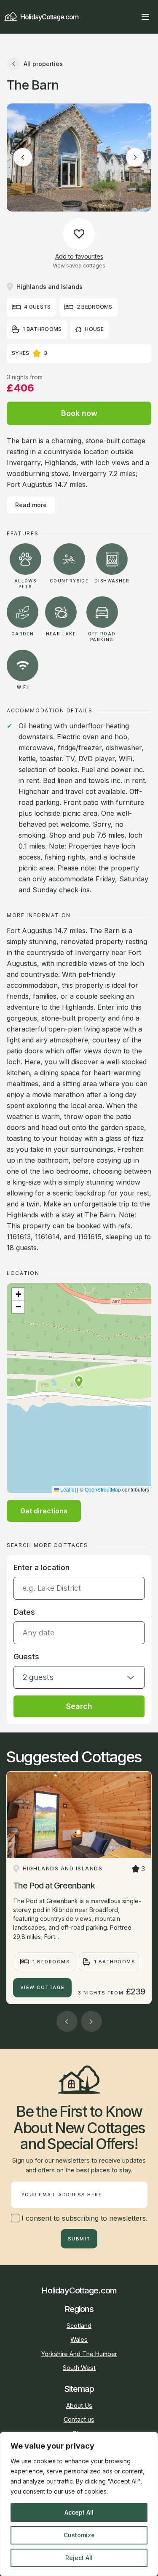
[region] (79, 2504)
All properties (43, 64)
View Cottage (43, 1987)
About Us (79, 2405)
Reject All (79, 2558)
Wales (79, 2339)
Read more (31, 505)
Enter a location (42, 1567)
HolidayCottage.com (49, 17)
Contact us (79, 2419)
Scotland (79, 2326)
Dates (24, 1612)
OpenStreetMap (103, 1489)
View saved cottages (79, 266)
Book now (79, 413)
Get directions (44, 1511)
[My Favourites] (130, 17)
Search (79, 1706)
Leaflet (67, 1489)
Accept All (79, 2512)
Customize (79, 2535)
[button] (79, 1382)
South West (79, 2368)
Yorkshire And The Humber (79, 2354)
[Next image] (135, 157)
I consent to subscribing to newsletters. (83, 2218)
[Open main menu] (145, 17)
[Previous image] (23, 157)
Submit (79, 2239)
